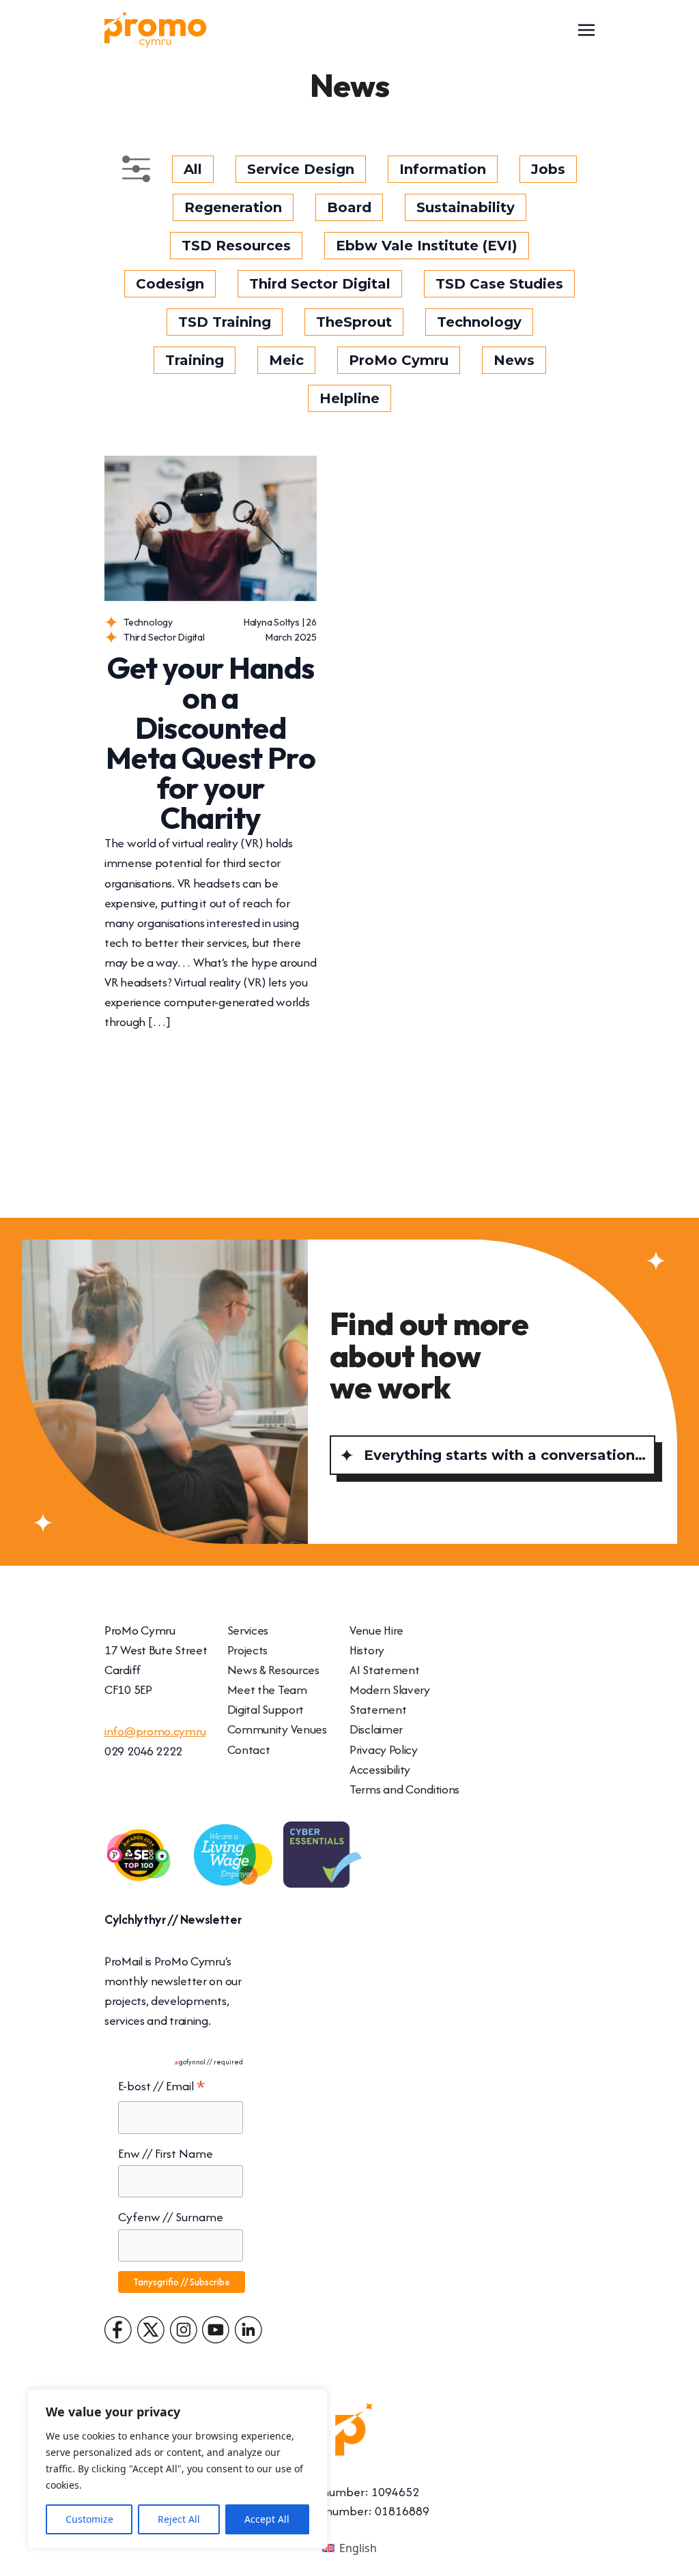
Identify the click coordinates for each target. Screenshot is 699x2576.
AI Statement (384, 1670)
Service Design (301, 169)
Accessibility (380, 1769)
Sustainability (466, 207)
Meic (286, 360)
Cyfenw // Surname (171, 2217)
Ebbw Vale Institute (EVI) (427, 246)
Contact (249, 1750)
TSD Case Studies (499, 284)
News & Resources (273, 1670)
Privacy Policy (384, 1750)
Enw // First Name (166, 2153)
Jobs (548, 169)
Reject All (179, 2519)
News (514, 360)
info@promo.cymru (155, 1731)
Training (195, 360)
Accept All (267, 2519)
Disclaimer (376, 1729)
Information (443, 169)
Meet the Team (267, 1689)
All (193, 169)
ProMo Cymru (399, 360)
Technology (479, 322)
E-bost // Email (161, 2087)
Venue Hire (376, 1630)
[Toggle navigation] (586, 29)
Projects (248, 1650)
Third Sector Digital (320, 284)
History (367, 1650)
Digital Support (266, 1709)
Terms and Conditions (404, 1789)
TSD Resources (236, 246)
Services (248, 1630)
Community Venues (277, 1729)
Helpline (349, 398)
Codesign (170, 284)
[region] (177, 2469)
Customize (89, 2519)
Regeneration (233, 207)
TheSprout (354, 322)
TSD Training (225, 322)
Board (349, 207)
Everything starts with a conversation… (505, 1455)
